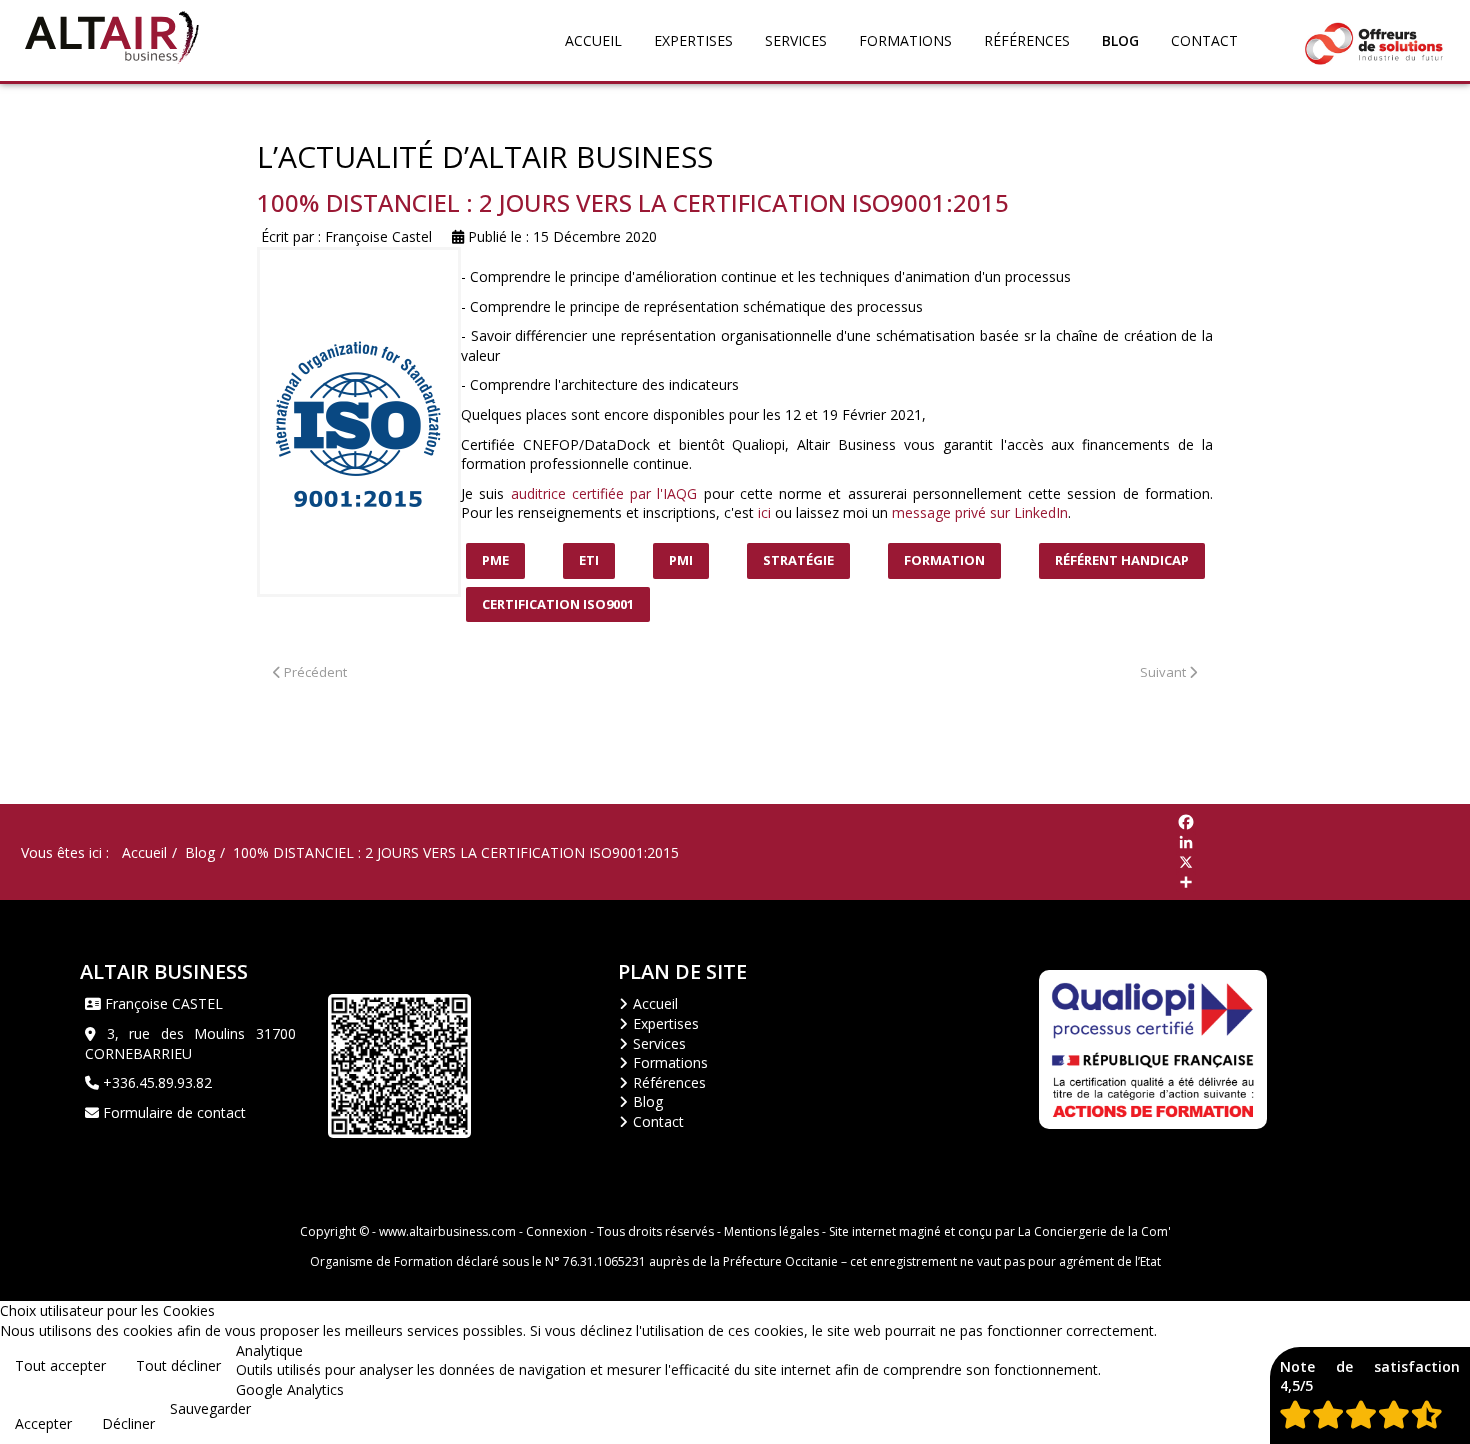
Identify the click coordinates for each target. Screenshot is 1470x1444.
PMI (681, 560)
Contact (1204, 40)
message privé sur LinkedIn (980, 512)
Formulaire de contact (172, 1112)
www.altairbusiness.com (447, 1231)
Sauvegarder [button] (210, 1408)
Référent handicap (1122, 560)
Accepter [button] (43, 1423)
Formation (944, 560)
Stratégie (798, 560)
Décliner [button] (128, 1423)
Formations (905, 40)
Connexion (556, 1231)
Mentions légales (771, 1231)
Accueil (593, 40)
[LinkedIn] (1323, 842)
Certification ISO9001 (558, 604)
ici (764, 512)
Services (796, 40)
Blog (1120, 40)
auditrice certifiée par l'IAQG (604, 493)
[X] (1323, 862)
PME (495, 560)
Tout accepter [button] (60, 1365)
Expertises (693, 40)
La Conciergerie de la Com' (1094, 1231)
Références (1027, 40)
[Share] (1323, 882)
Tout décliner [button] (178, 1365)
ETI (589, 560)
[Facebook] (1323, 822)
